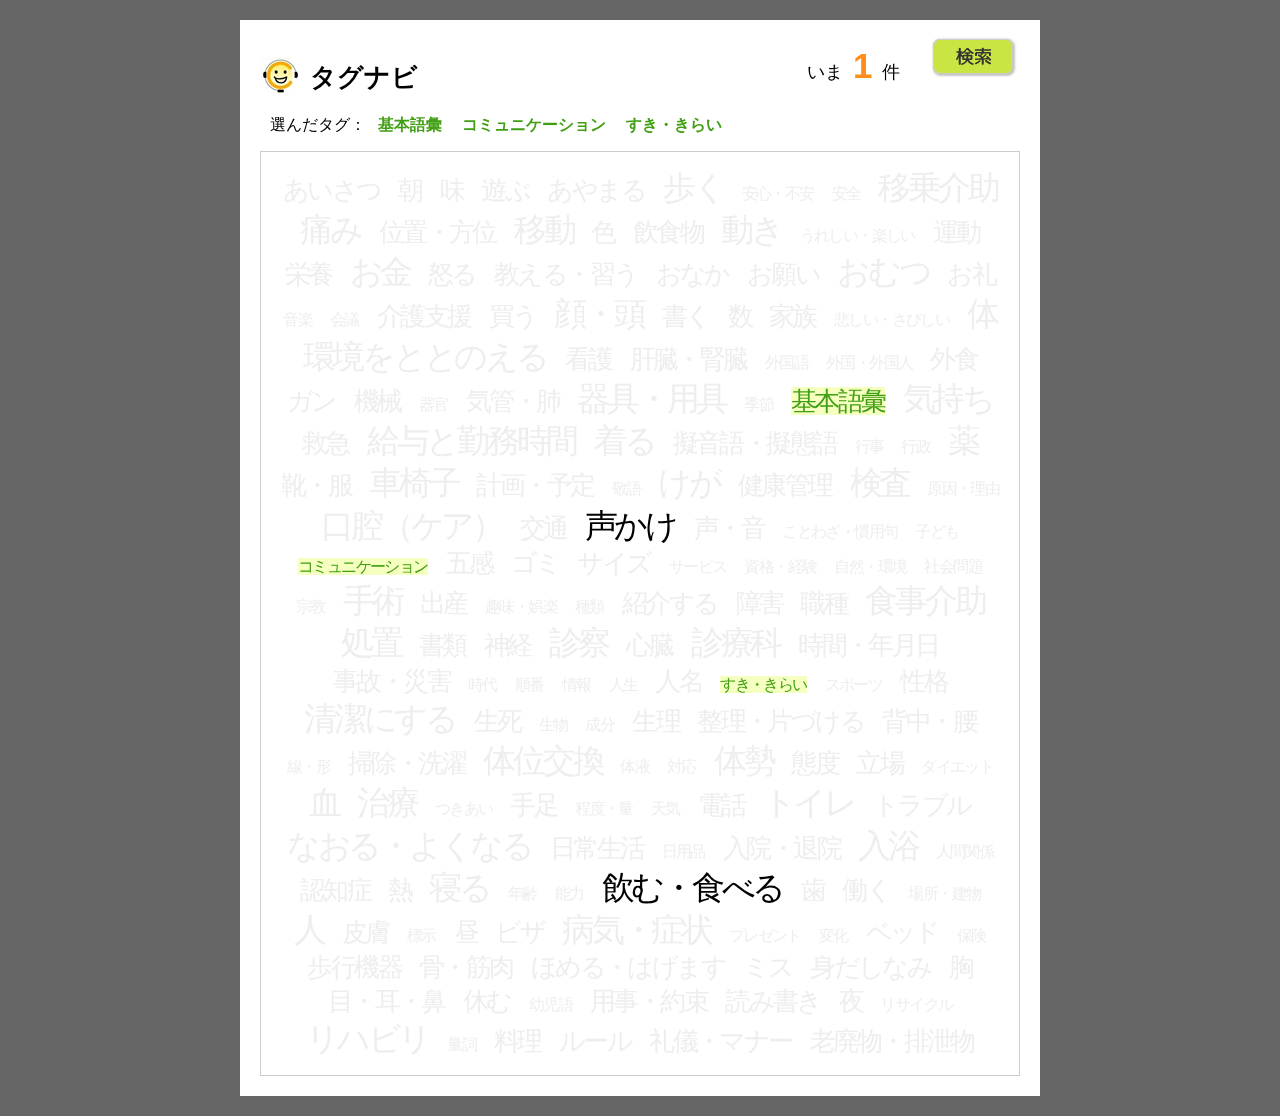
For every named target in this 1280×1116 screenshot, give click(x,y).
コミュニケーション (363, 566)
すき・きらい (763, 684)
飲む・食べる (693, 888)
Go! (973, 57)
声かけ (630, 526)
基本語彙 (838, 401)
